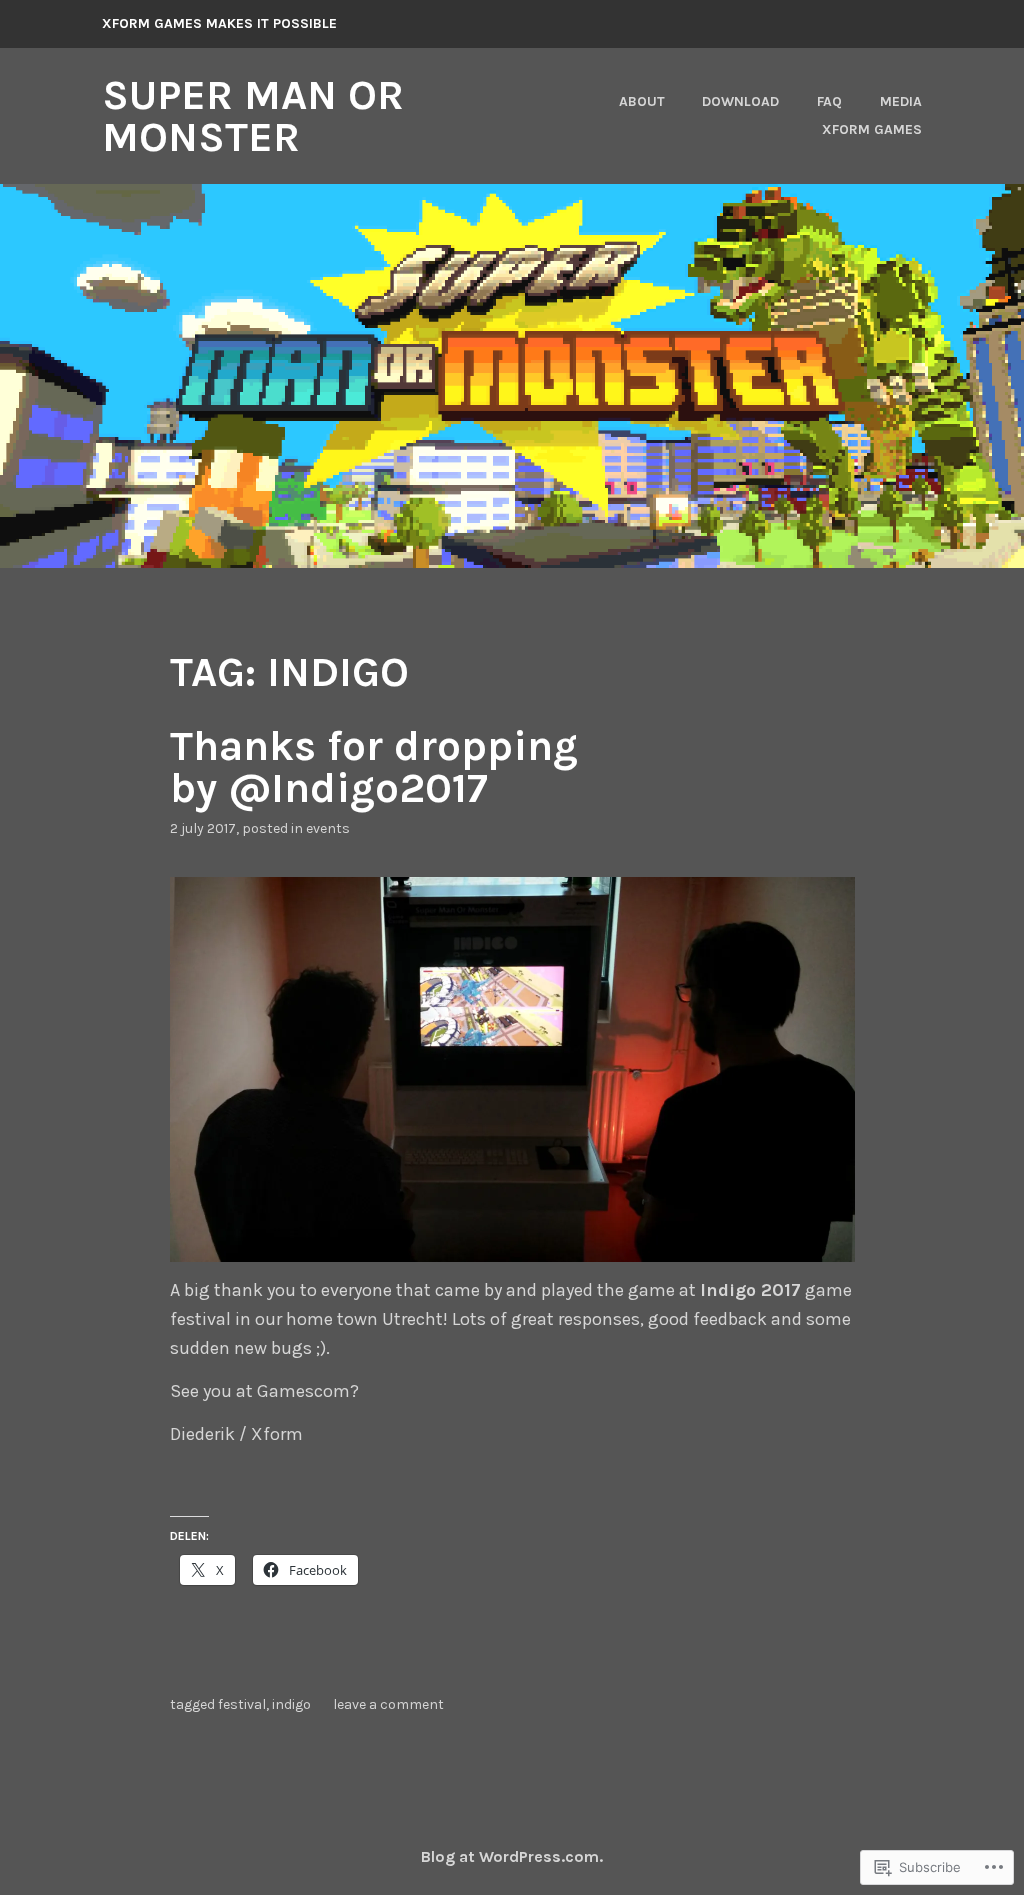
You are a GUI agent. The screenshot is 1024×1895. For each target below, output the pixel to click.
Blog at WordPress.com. (512, 1856)
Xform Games (872, 129)
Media (901, 101)
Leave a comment (388, 1704)
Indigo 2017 (750, 1290)
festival (242, 1704)
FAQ (829, 101)
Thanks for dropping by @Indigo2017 (374, 767)
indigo (291, 1704)
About (642, 101)
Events (328, 828)
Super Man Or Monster (253, 116)
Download (740, 101)
